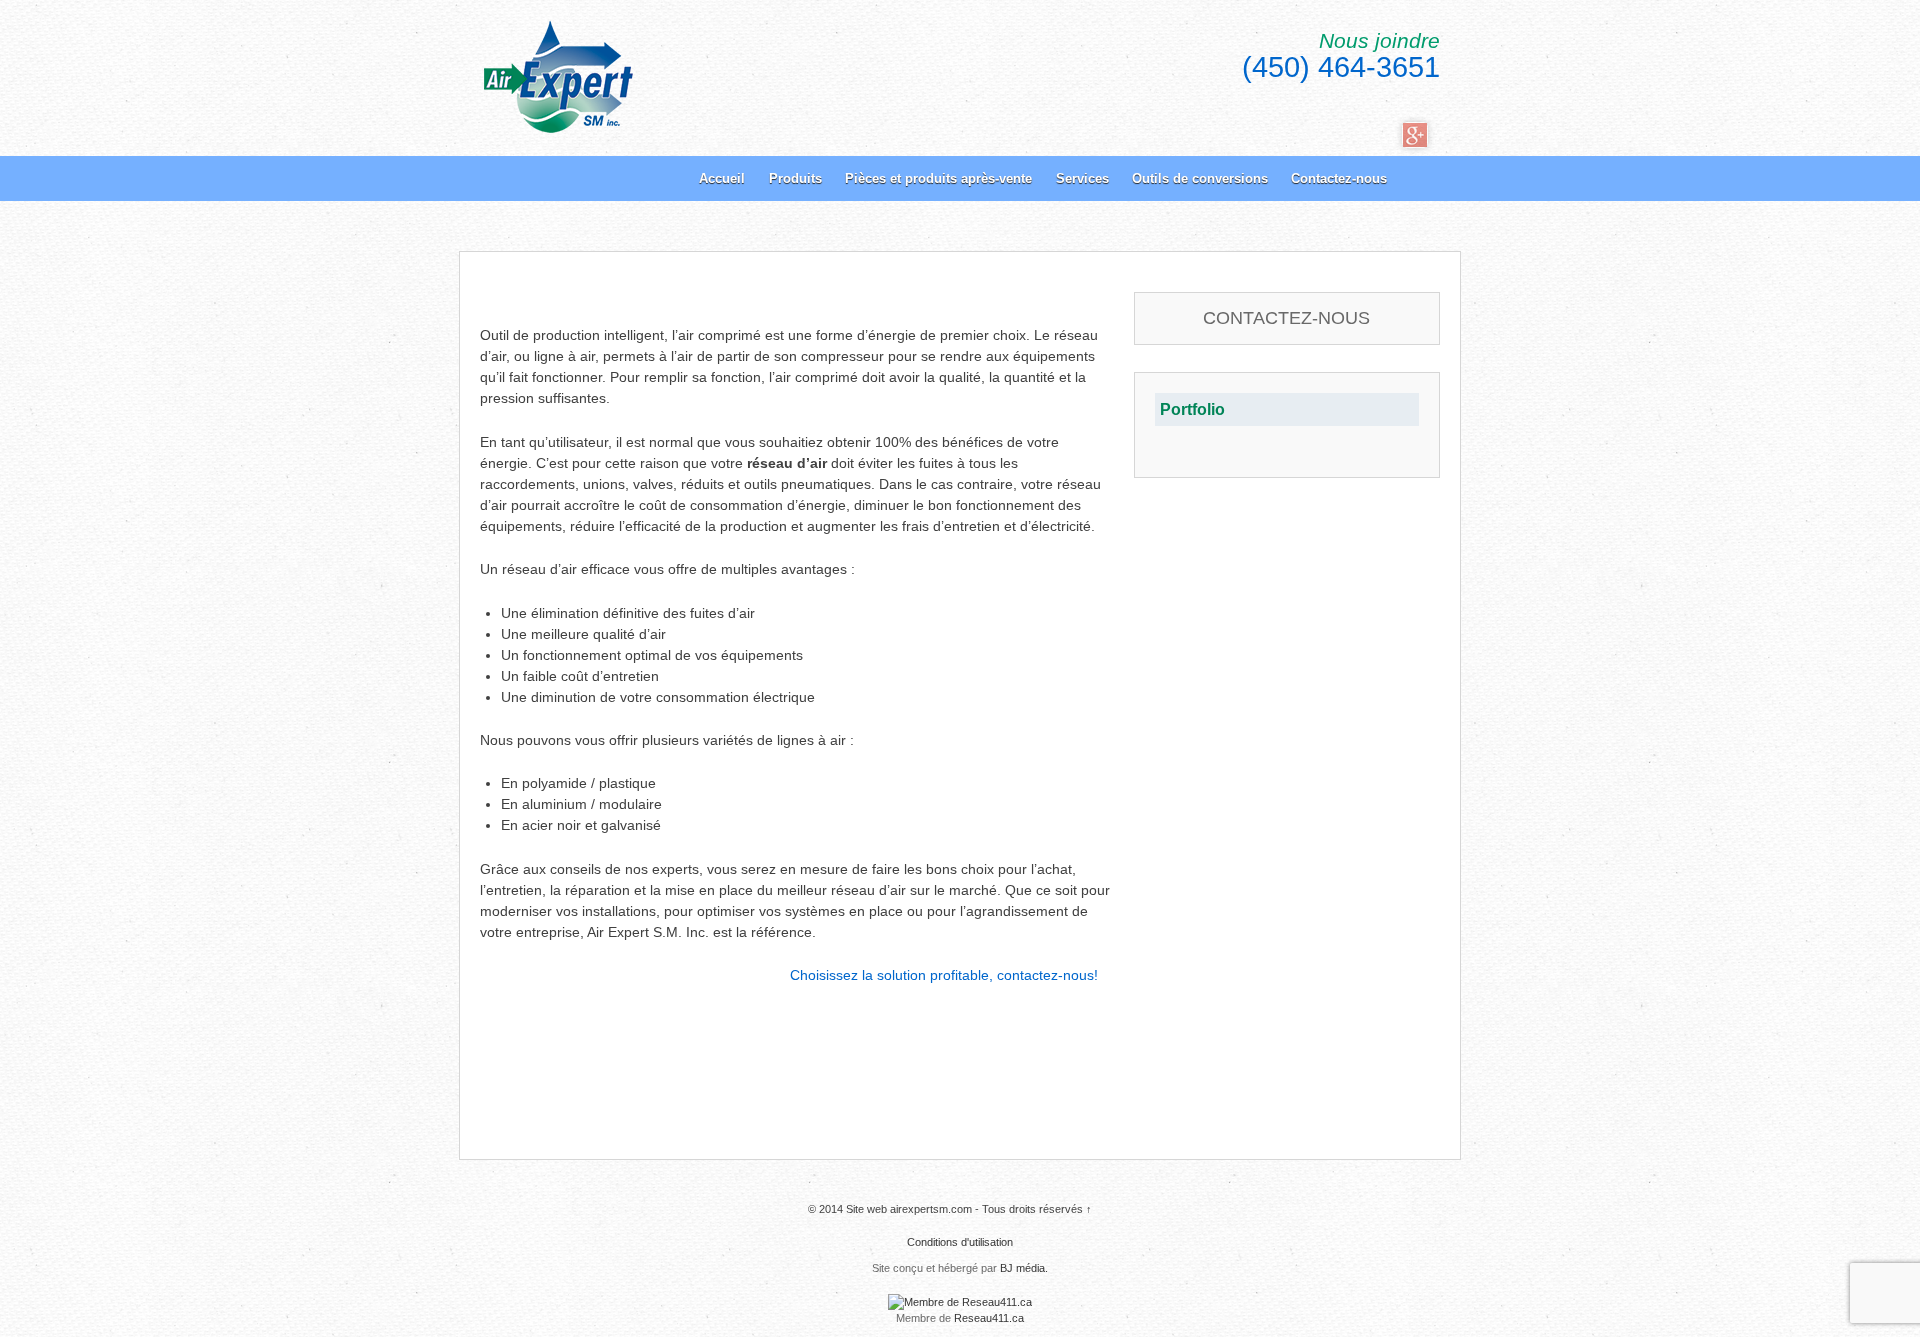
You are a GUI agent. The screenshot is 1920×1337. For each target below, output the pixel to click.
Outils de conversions (1200, 178)
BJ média (1022, 1268)
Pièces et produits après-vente (938, 178)
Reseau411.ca (989, 1318)
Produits (795, 178)
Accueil (722, 178)
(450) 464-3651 (1341, 67)
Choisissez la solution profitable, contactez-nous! (944, 975)
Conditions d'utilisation (960, 1242)
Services (1082, 178)
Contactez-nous (1339, 178)
